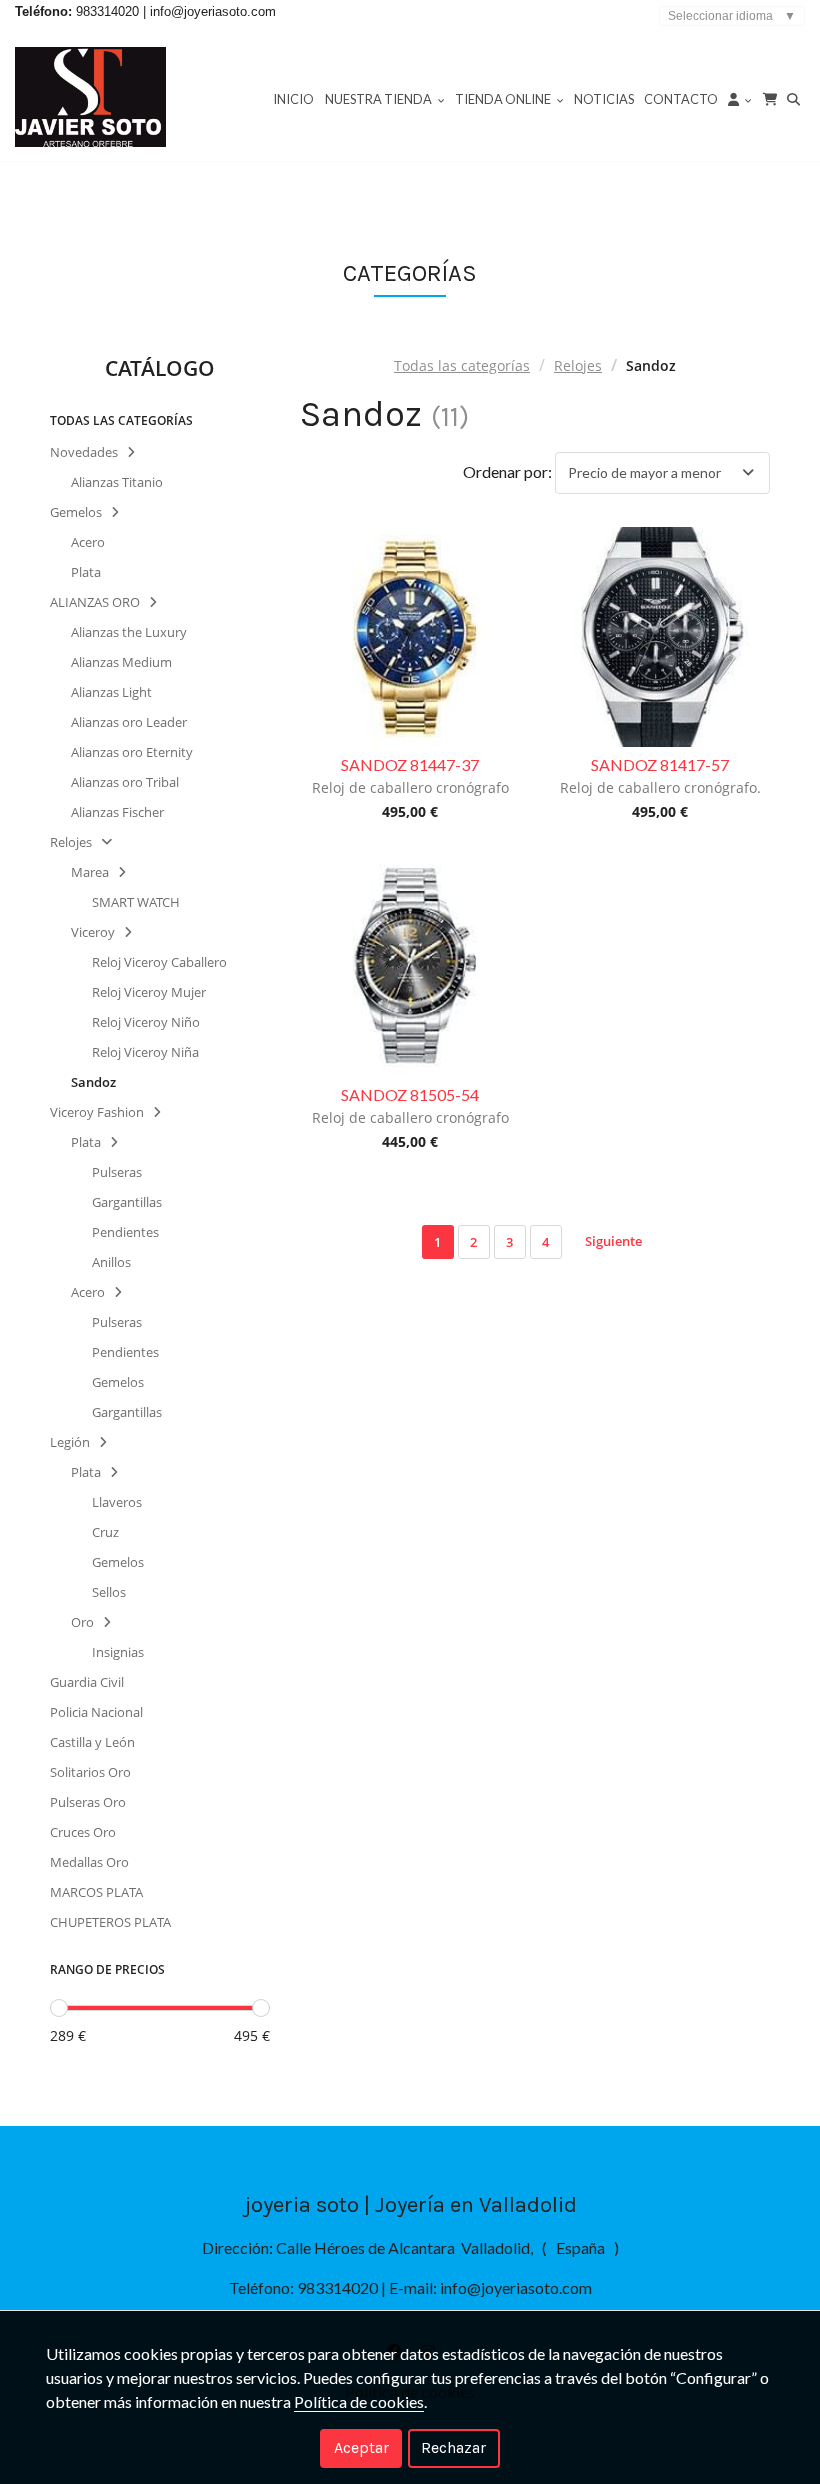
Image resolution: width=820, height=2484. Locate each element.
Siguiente (613, 1241)
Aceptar (361, 2447)
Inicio (293, 99)
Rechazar (453, 2447)
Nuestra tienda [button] (379, 99)
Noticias (604, 99)
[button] (740, 98)
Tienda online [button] (504, 99)
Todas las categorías (462, 365)
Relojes (578, 365)
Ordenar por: (507, 471)
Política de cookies (359, 2401)
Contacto (681, 99)
